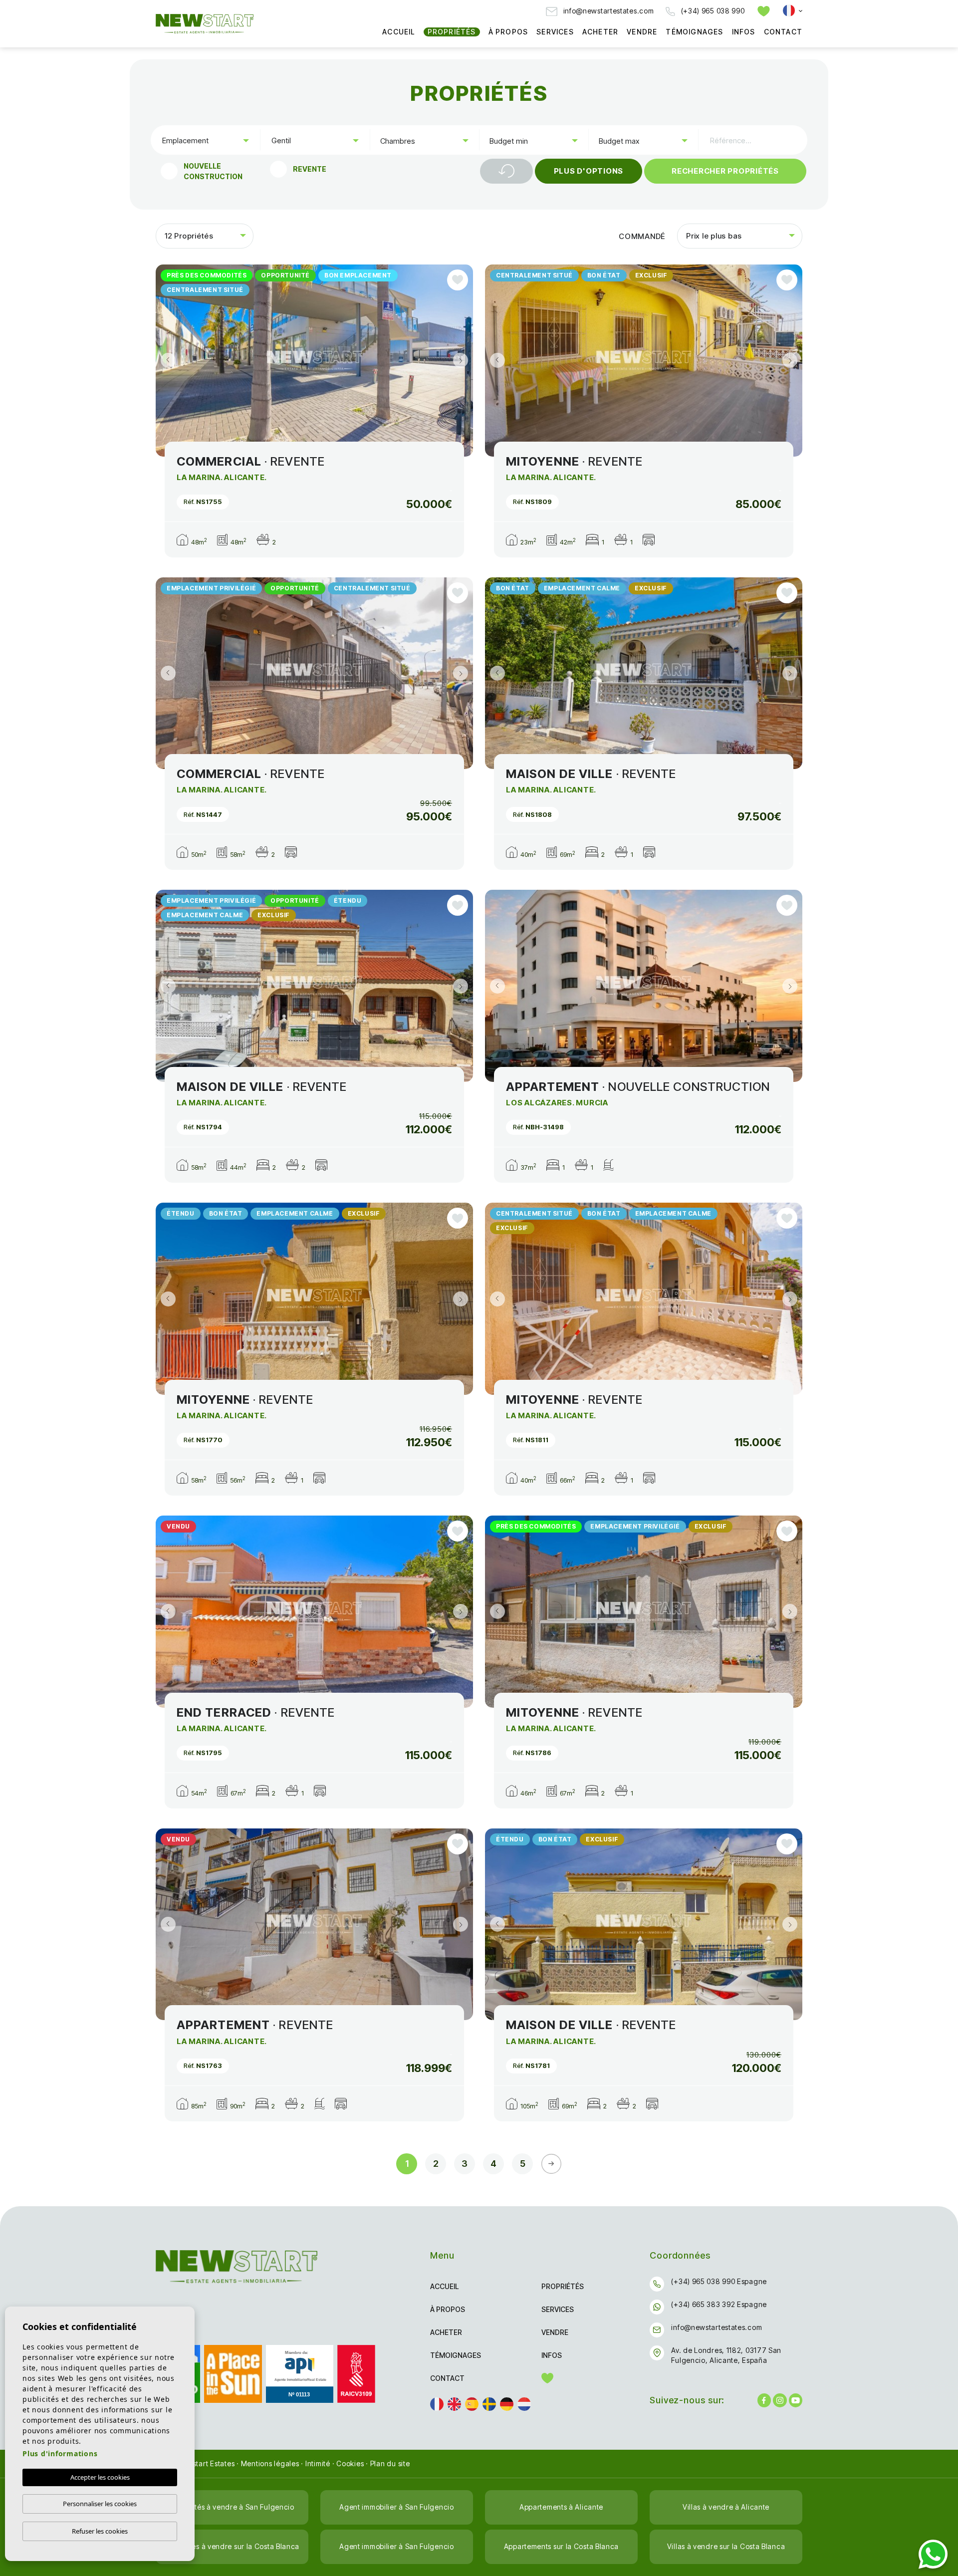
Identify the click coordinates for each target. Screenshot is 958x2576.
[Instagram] (780, 2400)
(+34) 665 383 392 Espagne (719, 2304)
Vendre (642, 32)
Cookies (350, 2463)
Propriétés (452, 32)
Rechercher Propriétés (725, 171)
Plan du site (390, 2463)
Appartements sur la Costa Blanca (561, 2546)
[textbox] (208, 140)
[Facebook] (764, 2400)
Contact (783, 32)
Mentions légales (270, 2463)
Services (555, 32)
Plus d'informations (60, 2453)
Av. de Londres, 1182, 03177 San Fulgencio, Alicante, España (726, 2355)
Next (463, 361)
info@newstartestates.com (608, 11)
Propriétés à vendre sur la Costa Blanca (232, 2546)
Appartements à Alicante (561, 2507)
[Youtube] (796, 2400)
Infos (744, 32)
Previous (166, 361)
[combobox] (205, 140)
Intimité (318, 2463)
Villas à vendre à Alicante (726, 2507)
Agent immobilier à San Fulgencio (396, 2507)
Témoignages (694, 32)
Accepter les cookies (100, 2477)
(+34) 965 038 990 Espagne (719, 2281)
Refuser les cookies (100, 2531)
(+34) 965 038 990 (712, 11)
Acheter (600, 32)
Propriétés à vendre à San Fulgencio (232, 2507)
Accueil (398, 32)
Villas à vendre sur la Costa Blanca (726, 2546)
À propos (508, 32)
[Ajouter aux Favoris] (458, 280)
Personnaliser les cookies (100, 2504)
